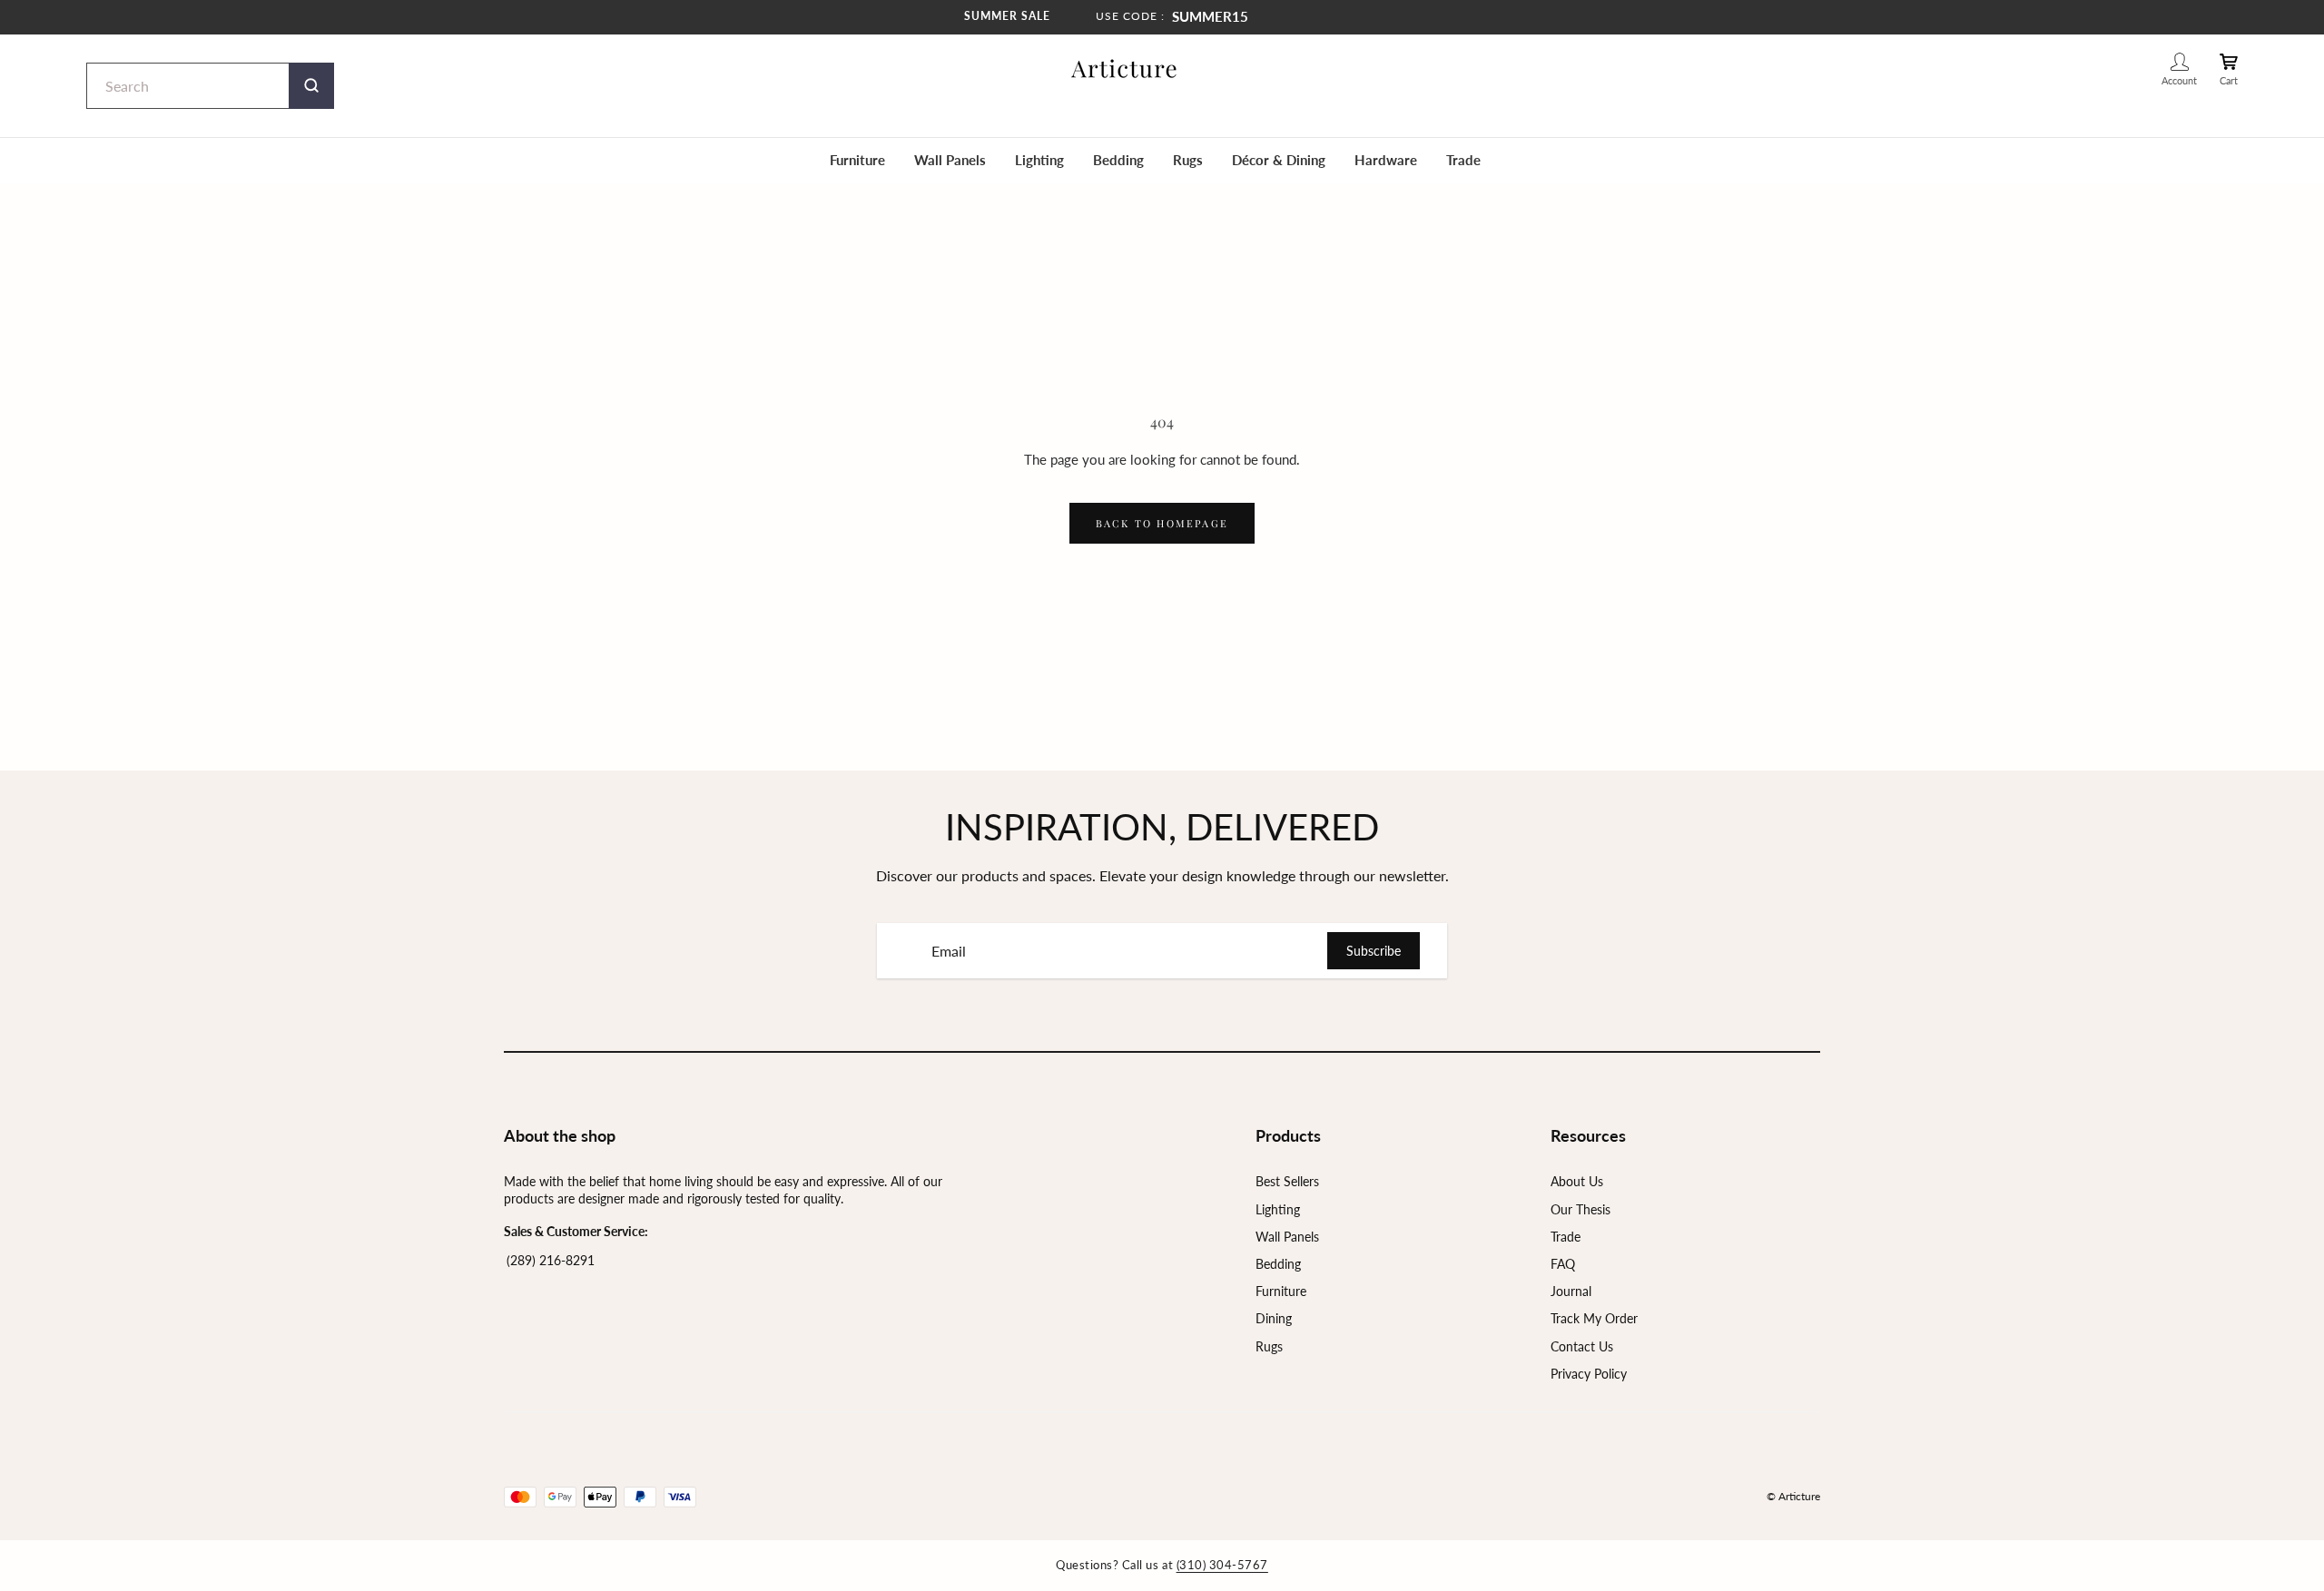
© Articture (1793, 1496)
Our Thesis (1581, 1209)
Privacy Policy (1589, 1374)
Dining (1274, 1318)
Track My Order (1594, 1318)
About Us (1577, 1181)
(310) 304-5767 (1222, 1565)
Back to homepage (1162, 523)
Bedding (1118, 160)
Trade (1463, 160)
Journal (1571, 1291)
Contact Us (1582, 1346)
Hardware (1386, 160)
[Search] (311, 86)
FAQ (1563, 1264)
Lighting (1039, 160)
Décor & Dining (1279, 160)
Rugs (1188, 160)
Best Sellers (1287, 1181)
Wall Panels (950, 160)
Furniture (857, 160)
